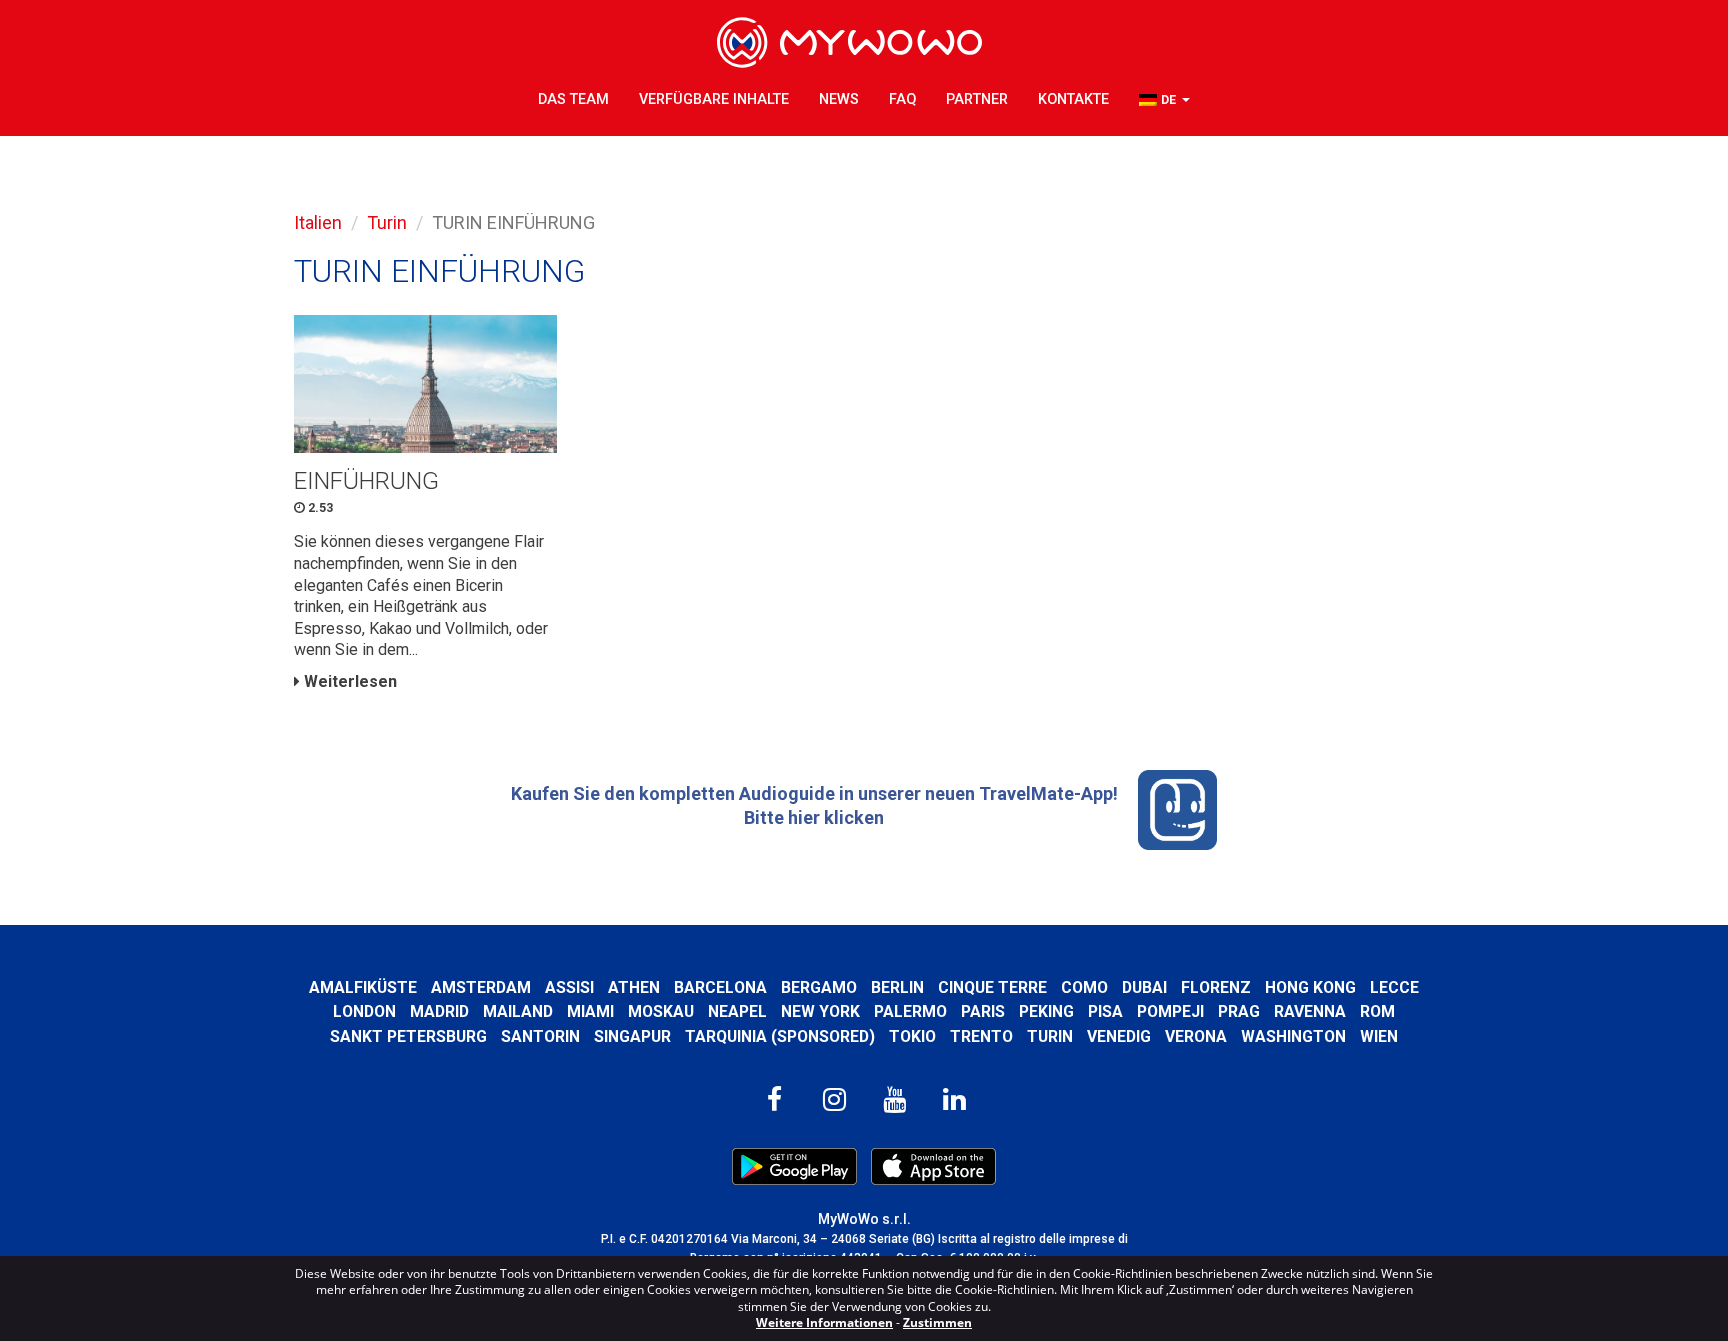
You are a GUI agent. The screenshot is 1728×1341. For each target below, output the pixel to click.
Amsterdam (481, 987)
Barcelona (720, 987)
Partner (977, 99)
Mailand (518, 1011)
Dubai (1144, 987)
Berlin (897, 987)
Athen (634, 987)
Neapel (737, 1011)
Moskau (661, 1011)
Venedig (1119, 1036)
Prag (1239, 1011)
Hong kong (1310, 987)
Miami (590, 1011)
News (839, 99)
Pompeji (1170, 1011)
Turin (387, 222)
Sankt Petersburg (408, 1036)
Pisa (1105, 1011)
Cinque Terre (992, 987)
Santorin (540, 1036)
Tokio (912, 1036)
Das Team (573, 99)
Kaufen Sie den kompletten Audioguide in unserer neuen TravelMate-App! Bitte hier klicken (814, 805)
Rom (1377, 1011)
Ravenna (1310, 1011)
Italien (318, 222)
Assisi (569, 987)
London (364, 1011)
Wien (1379, 1036)
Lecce (1394, 987)
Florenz (1216, 987)
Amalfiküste (363, 987)
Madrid (439, 1011)
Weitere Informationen (824, 1322)
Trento (981, 1036)
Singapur (632, 1036)
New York (820, 1011)
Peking (1046, 1011)
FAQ (902, 99)
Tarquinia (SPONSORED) (780, 1036)
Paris (983, 1011)
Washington (1293, 1036)
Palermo (910, 1011)
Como (1084, 987)
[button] (1164, 100)
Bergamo (819, 987)
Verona (1196, 1036)
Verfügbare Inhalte (714, 99)
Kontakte (1073, 99)
